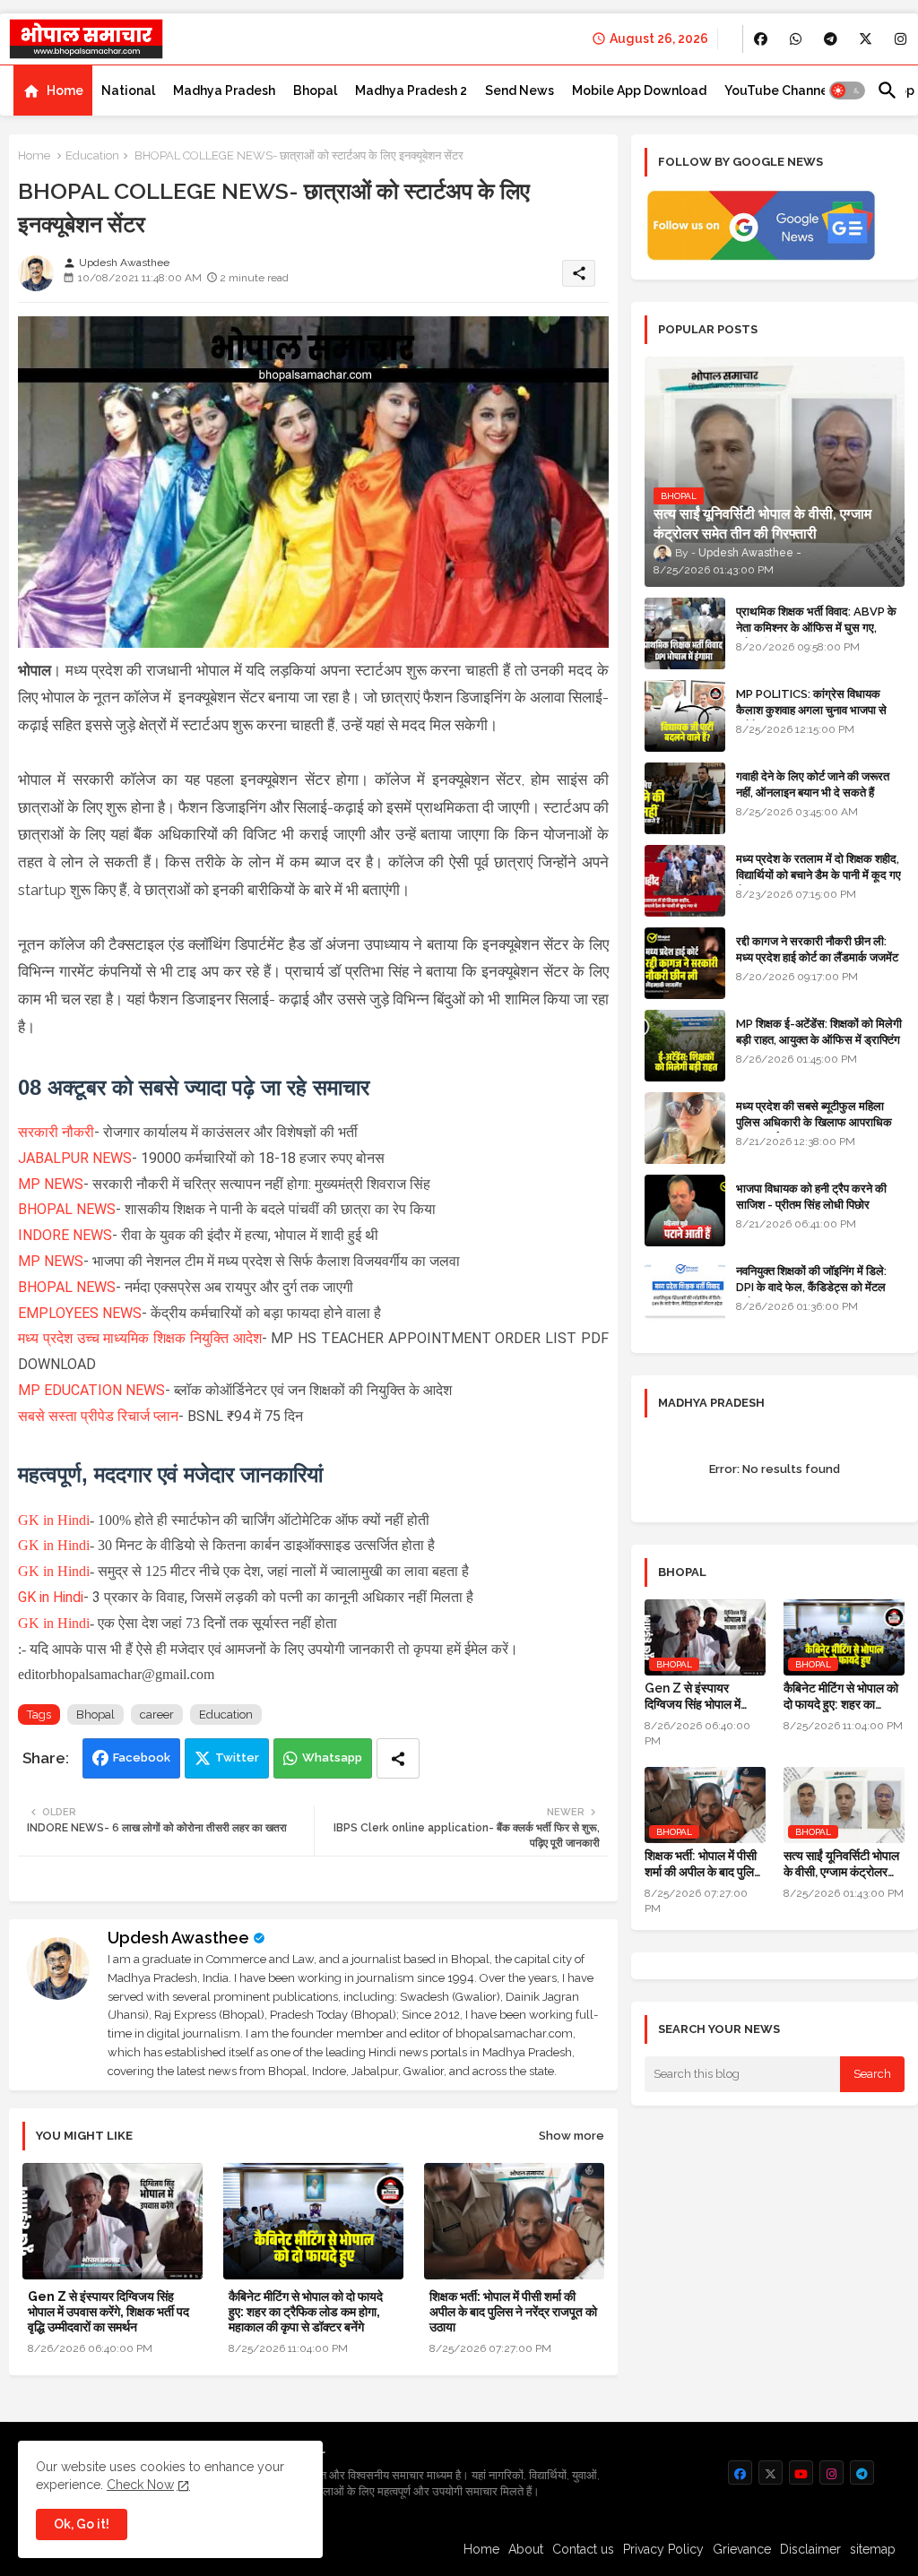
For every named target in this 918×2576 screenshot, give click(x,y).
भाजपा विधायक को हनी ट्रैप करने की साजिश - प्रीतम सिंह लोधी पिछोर (811, 1197)
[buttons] (761, 39)
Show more (572, 2136)
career (157, 1714)
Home (65, 90)
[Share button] (398, 1758)
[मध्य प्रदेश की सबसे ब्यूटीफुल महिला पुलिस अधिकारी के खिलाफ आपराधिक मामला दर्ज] (685, 1128)
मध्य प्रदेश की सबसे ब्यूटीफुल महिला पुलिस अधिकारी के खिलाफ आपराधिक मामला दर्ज (814, 1122)
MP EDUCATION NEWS (91, 1390)
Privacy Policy (663, 2549)
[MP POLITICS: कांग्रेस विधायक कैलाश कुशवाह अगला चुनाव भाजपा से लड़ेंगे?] (685, 716)
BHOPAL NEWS (67, 1209)
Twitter (237, 1758)
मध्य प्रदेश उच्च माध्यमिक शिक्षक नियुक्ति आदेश (140, 1338)
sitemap (873, 2549)
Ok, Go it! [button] (82, 2524)
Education (92, 155)
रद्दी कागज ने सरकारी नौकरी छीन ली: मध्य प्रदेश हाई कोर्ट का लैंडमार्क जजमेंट (817, 949)
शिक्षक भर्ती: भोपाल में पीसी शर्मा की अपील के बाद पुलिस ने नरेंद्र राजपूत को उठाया (513, 2312)
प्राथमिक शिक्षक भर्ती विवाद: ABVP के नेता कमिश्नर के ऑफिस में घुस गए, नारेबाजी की (816, 628)
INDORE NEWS (65, 1235)
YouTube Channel (778, 90)
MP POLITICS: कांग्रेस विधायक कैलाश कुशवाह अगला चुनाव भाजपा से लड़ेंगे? (811, 710)
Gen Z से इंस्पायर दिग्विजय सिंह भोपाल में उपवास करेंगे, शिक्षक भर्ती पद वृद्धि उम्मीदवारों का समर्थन (108, 2312)
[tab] (53, 90)
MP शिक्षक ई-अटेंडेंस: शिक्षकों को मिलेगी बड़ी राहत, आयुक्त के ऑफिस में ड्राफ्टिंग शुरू (819, 1040)
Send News (520, 90)
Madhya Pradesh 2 (411, 90)
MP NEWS (51, 1184)
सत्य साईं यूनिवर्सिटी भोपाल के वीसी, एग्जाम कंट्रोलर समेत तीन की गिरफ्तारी (841, 1864)
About (526, 2549)
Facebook (142, 1758)
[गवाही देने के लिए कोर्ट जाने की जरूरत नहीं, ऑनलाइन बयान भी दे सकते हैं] (685, 798)
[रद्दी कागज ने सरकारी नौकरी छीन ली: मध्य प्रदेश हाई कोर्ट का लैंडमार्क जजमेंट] (685, 963)
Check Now (140, 2485)
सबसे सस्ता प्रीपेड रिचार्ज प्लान (98, 1416)
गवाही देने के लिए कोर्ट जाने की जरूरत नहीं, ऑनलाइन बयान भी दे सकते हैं (813, 784)
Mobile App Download (639, 90)
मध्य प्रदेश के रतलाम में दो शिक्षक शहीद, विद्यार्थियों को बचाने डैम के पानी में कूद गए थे (818, 875)
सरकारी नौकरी (56, 1132)
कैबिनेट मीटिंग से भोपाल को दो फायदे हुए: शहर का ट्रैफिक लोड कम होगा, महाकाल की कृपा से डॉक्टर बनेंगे (306, 2312)
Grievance (742, 2549)
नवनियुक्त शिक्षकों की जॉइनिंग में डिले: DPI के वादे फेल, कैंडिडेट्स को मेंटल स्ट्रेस (811, 1287)
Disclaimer (810, 2549)
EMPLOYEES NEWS (80, 1313)
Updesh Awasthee (178, 1938)
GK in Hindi (54, 1520)
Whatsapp (332, 1758)
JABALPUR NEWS (75, 1158)
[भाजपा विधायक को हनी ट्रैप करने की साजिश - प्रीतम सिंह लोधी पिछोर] (685, 1210)
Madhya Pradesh (224, 90)
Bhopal (315, 90)
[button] (847, 90)
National (128, 90)
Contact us (583, 2549)
